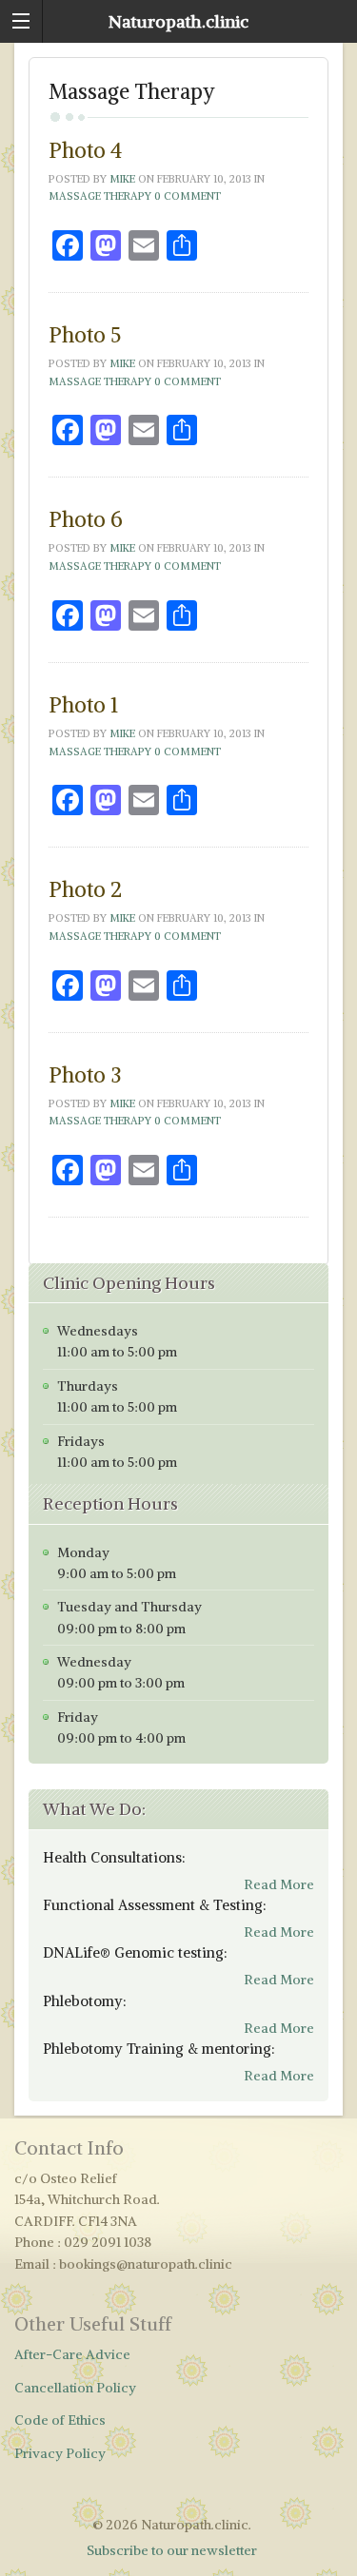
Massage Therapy (100, 196)
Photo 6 (86, 519)
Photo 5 (85, 335)
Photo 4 (85, 150)
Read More (279, 1884)
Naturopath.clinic (178, 21)
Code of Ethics (60, 2420)
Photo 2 (85, 889)
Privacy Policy (60, 2453)
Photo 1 (83, 705)
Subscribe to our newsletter (172, 2550)
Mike (122, 179)
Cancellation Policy (75, 2388)
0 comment (188, 196)
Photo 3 (85, 1075)
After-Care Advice (72, 2354)
